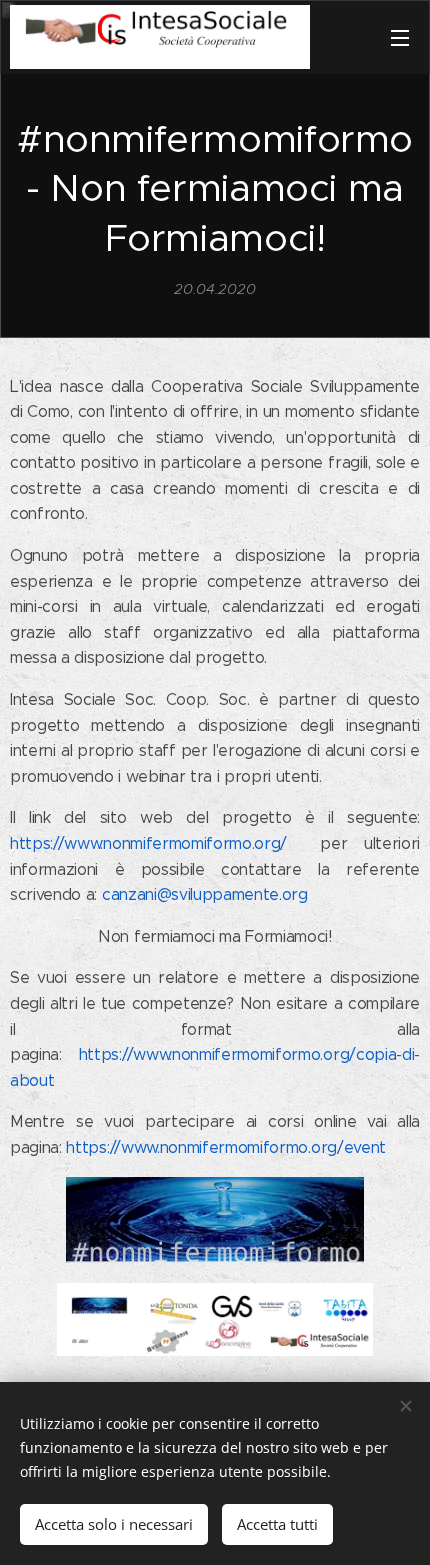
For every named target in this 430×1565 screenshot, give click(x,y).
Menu (400, 37)
